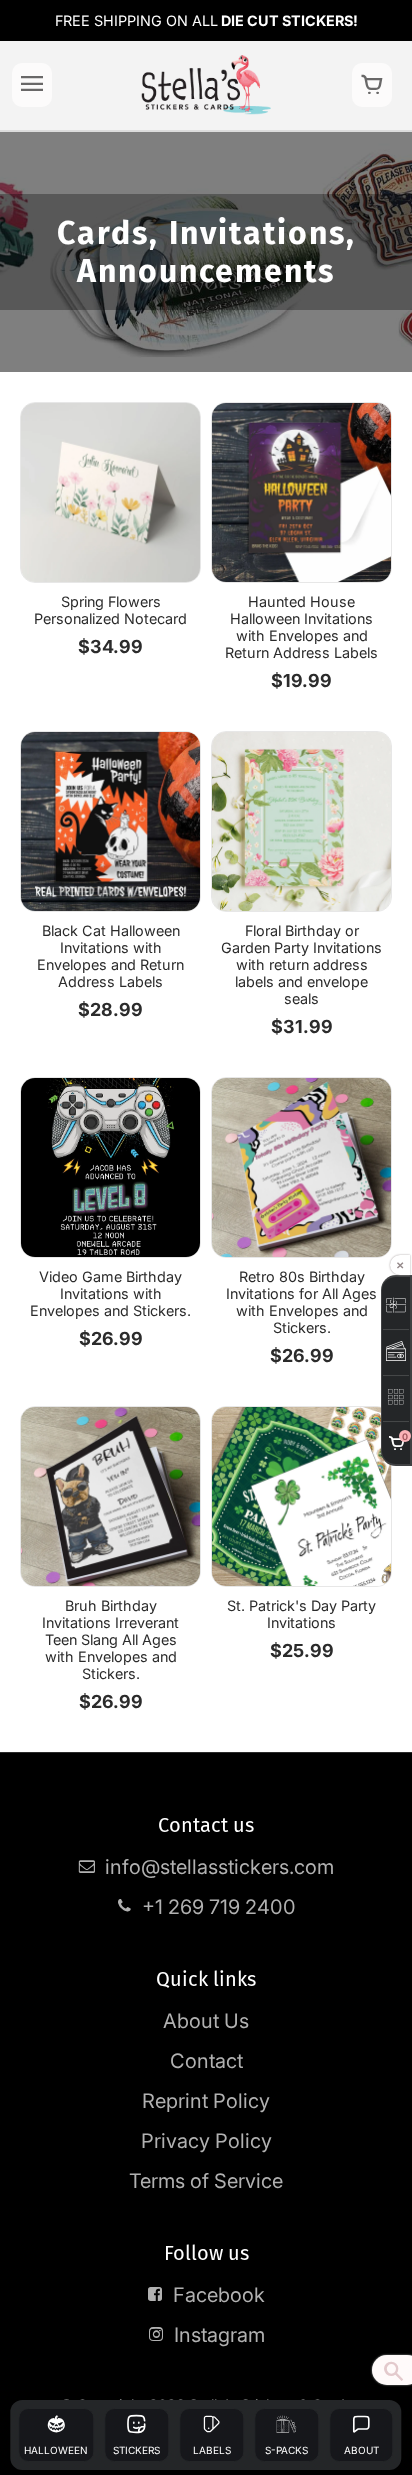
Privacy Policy (206, 2141)
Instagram (219, 2335)
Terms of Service (206, 2181)
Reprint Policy (206, 2101)
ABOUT (361, 2450)
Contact (206, 2061)
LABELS (212, 2450)
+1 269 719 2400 (219, 1907)
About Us (206, 2021)
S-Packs (286, 2450)
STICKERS (136, 2450)
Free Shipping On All (206, 20)
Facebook (219, 2295)
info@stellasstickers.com (219, 1867)
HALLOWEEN (56, 2450)
